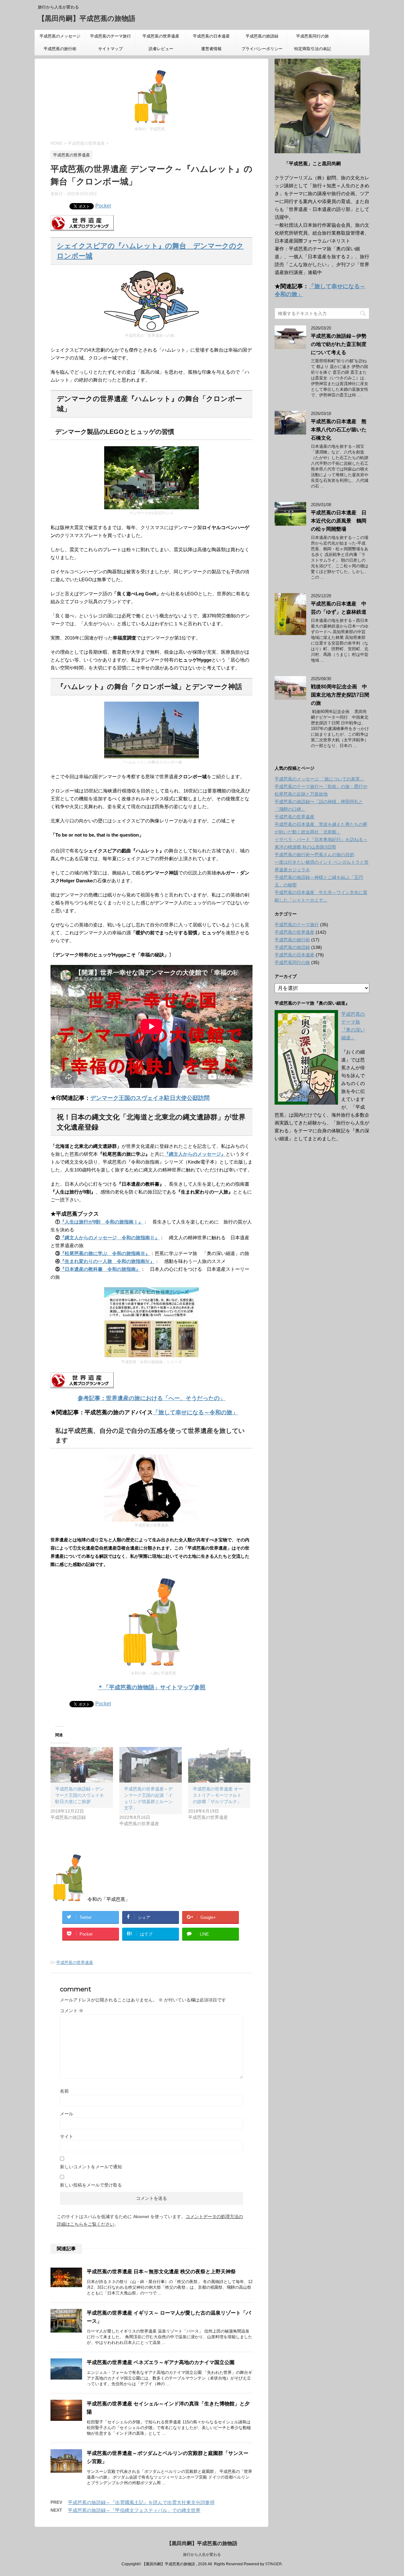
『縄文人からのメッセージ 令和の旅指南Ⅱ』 (110, 1238)
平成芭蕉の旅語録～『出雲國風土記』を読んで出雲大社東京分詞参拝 (141, 2502)
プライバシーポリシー (262, 49)
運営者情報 (211, 49)
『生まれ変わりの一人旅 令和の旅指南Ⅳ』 (107, 1261)
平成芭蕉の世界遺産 (161, 36)
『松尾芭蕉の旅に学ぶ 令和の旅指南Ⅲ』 (105, 1253)
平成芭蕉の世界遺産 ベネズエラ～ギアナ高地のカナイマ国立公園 (161, 2362)
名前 (64, 2091)
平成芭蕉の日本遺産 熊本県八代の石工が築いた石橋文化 (339, 430)
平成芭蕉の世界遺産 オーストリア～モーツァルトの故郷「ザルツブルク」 (218, 1795)
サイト (67, 2136)
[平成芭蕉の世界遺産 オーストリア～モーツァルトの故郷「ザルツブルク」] (219, 1765)
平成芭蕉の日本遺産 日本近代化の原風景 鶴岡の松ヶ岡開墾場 (339, 521)
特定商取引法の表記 (313, 49)
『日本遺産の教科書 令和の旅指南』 (100, 1269)
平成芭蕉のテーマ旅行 (110, 36)
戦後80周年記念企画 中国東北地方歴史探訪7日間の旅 (340, 695)
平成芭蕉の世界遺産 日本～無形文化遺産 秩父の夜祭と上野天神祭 (161, 2272)
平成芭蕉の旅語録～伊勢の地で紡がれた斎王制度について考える (339, 344)
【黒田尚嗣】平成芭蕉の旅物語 (87, 18)
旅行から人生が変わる (202, 2555)
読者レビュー (161, 49)
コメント (72, 2011)
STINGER (273, 2564)
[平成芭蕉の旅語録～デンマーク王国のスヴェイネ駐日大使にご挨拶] (82, 1765)
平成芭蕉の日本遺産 (211, 36)
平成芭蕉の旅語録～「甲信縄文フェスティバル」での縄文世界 (134, 2510)
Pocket (103, 206)
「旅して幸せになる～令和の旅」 (195, 1412)
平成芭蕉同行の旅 (317, 36)
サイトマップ (110, 49)
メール (67, 2114)
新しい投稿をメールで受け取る (91, 2185)
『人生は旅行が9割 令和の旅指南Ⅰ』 (101, 1222)
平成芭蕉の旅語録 (262, 36)
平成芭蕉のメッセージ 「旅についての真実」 (60, 38)
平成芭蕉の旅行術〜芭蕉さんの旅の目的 (314, 855)
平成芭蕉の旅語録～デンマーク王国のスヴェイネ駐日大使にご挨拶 (80, 1795)
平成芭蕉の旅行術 (60, 49)
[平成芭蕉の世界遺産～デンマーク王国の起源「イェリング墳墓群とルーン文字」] (151, 1765)
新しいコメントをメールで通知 (91, 2167)
